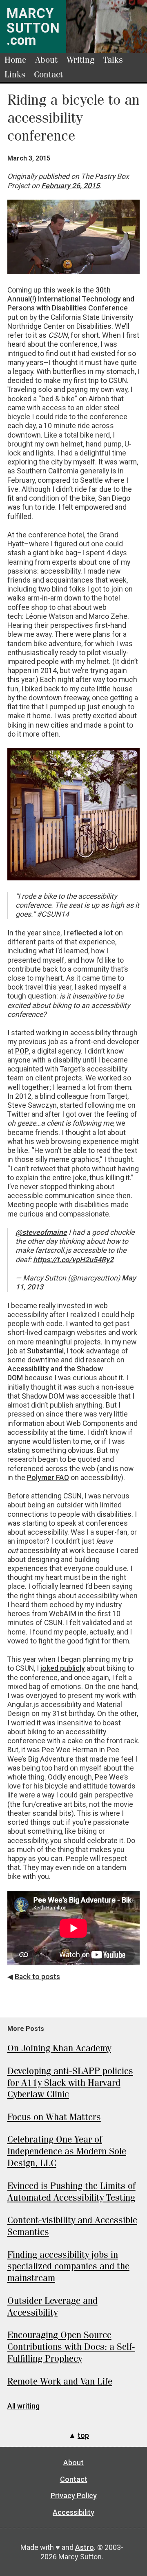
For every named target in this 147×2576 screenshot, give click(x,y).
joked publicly (63, 1668)
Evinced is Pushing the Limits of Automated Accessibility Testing (71, 2192)
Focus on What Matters (54, 2117)
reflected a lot (90, 933)
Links (15, 75)
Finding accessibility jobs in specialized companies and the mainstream (68, 2267)
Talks (113, 60)
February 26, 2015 (70, 186)
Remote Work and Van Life (60, 2381)
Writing (80, 60)
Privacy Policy (74, 2496)
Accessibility (73, 2512)
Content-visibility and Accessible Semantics (72, 2226)
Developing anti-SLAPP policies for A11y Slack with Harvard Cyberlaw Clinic (70, 2083)
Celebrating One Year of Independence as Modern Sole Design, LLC (67, 2151)
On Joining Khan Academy (59, 2048)
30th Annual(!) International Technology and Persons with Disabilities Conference (71, 299)
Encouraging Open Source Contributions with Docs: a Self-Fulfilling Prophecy (71, 2347)
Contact (48, 75)
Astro (85, 2547)
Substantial (45, 1351)
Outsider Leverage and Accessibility (52, 2307)
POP (22, 1051)
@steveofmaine (41, 1232)
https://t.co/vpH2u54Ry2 (73, 1260)
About (46, 60)
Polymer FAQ (48, 1478)
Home (16, 60)
